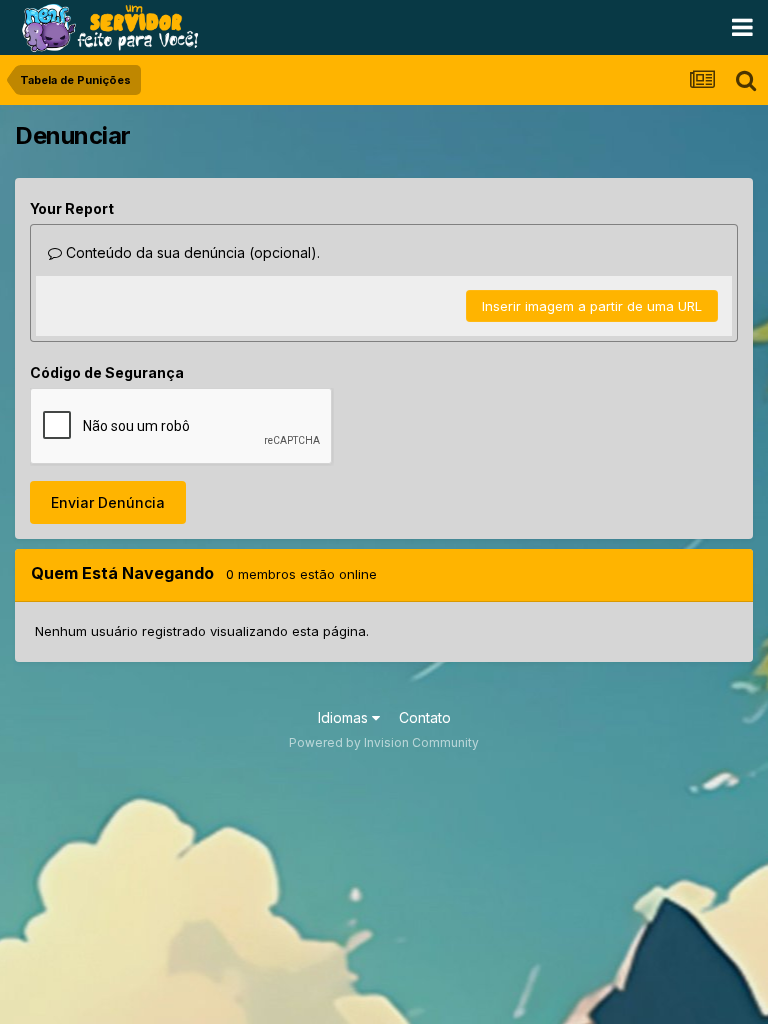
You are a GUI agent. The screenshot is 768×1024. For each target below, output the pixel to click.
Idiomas (345, 717)
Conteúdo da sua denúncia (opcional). (191, 252)
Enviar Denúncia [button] (108, 502)
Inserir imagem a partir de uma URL (592, 306)
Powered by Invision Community (384, 742)
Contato (425, 717)
